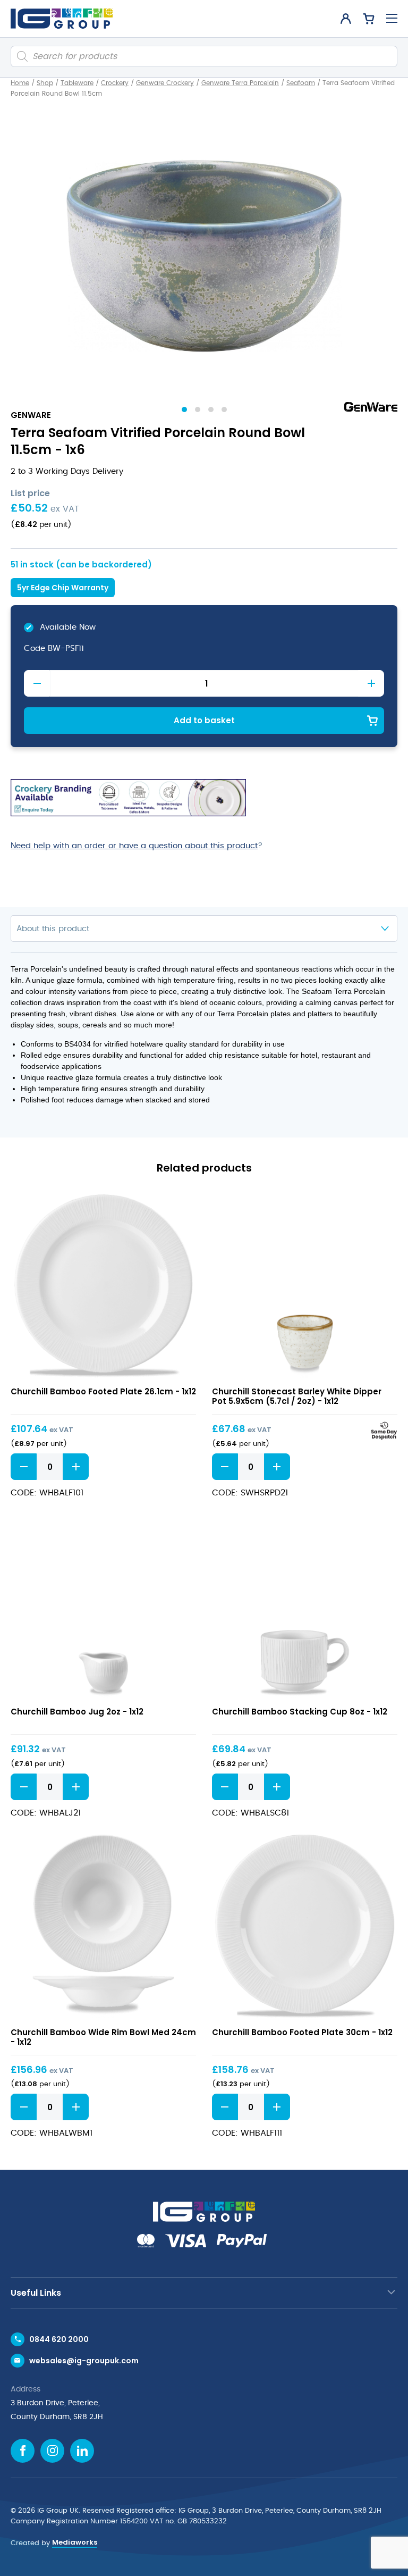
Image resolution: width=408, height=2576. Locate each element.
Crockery (115, 83)
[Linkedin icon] (82, 2451)
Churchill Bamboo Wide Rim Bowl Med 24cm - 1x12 (103, 2037)
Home (20, 83)
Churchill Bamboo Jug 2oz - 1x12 (77, 1712)
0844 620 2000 (59, 2339)
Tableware (77, 83)
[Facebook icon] (23, 2451)
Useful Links (36, 2293)
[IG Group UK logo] (62, 19)
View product (103, 1286)
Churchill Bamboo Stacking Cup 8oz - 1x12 (300, 1712)
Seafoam (301, 83)
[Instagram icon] (52, 2451)
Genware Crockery (165, 83)
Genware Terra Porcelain (240, 83)
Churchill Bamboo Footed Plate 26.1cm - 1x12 (103, 1391)
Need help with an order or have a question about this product (134, 846)
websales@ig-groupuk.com (84, 2361)
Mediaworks (75, 2542)
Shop (45, 83)
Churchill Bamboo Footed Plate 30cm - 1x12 (302, 2032)
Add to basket (204, 720)
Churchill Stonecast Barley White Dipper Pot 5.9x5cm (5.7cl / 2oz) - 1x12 (297, 1396)
